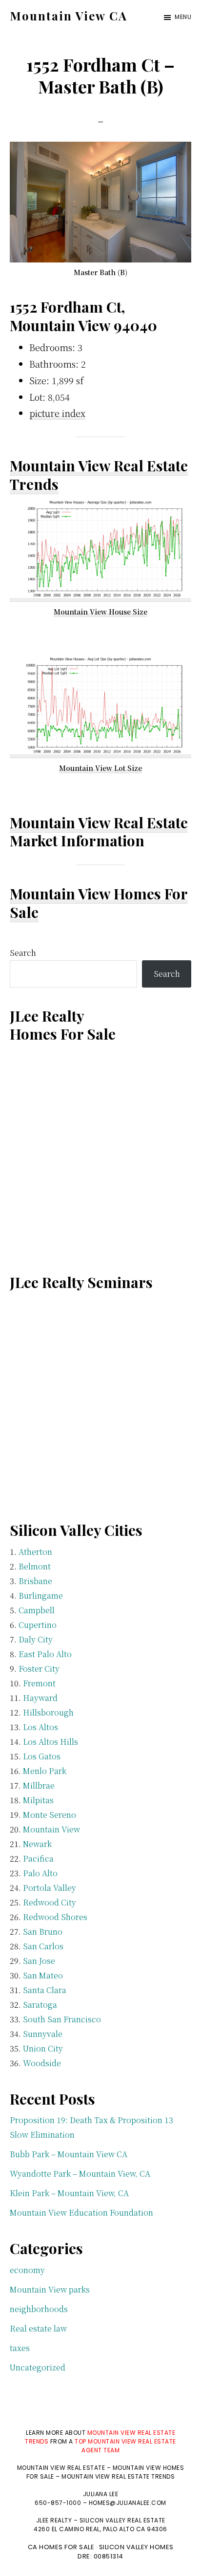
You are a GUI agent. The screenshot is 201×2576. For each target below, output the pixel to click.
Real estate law (38, 2328)
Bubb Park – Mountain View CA (69, 2154)
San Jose (39, 1961)
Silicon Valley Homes (136, 2547)
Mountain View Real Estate (99, 822)
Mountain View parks (50, 2289)
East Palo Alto (45, 1654)
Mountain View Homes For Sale (99, 903)
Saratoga (40, 2005)
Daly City (36, 1639)
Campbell (37, 1610)
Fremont (39, 1683)
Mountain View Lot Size (100, 768)
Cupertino (38, 1625)
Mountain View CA (69, 16)
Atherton (35, 1552)
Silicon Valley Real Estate (122, 2520)
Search (23, 953)
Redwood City (50, 1902)
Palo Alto (40, 1873)
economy (27, 2270)
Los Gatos (42, 1756)
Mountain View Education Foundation (81, 2212)
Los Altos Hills (50, 1742)
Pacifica (38, 1858)
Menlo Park (45, 1771)
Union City (43, 2048)
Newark (37, 1844)
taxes (20, 2348)
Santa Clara (45, 1990)
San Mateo (43, 1975)
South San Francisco (62, 2019)
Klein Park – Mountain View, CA (69, 2193)
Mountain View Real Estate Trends (99, 475)
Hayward (40, 1698)
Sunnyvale (43, 2034)
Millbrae (39, 1785)
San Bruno (43, 1932)
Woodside (42, 2063)
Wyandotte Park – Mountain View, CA (80, 2174)
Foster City (39, 1669)
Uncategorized (38, 2367)
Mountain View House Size (100, 612)
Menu (183, 17)
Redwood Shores (55, 1917)
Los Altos (40, 1727)
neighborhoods (39, 2309)
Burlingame (41, 1596)
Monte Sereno (50, 1815)
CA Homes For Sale (61, 2547)
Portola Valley (50, 1888)
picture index (57, 413)
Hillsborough (48, 1712)
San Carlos (43, 1946)
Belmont (35, 1566)
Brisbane (35, 1581)
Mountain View (51, 1829)
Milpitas (38, 1800)
